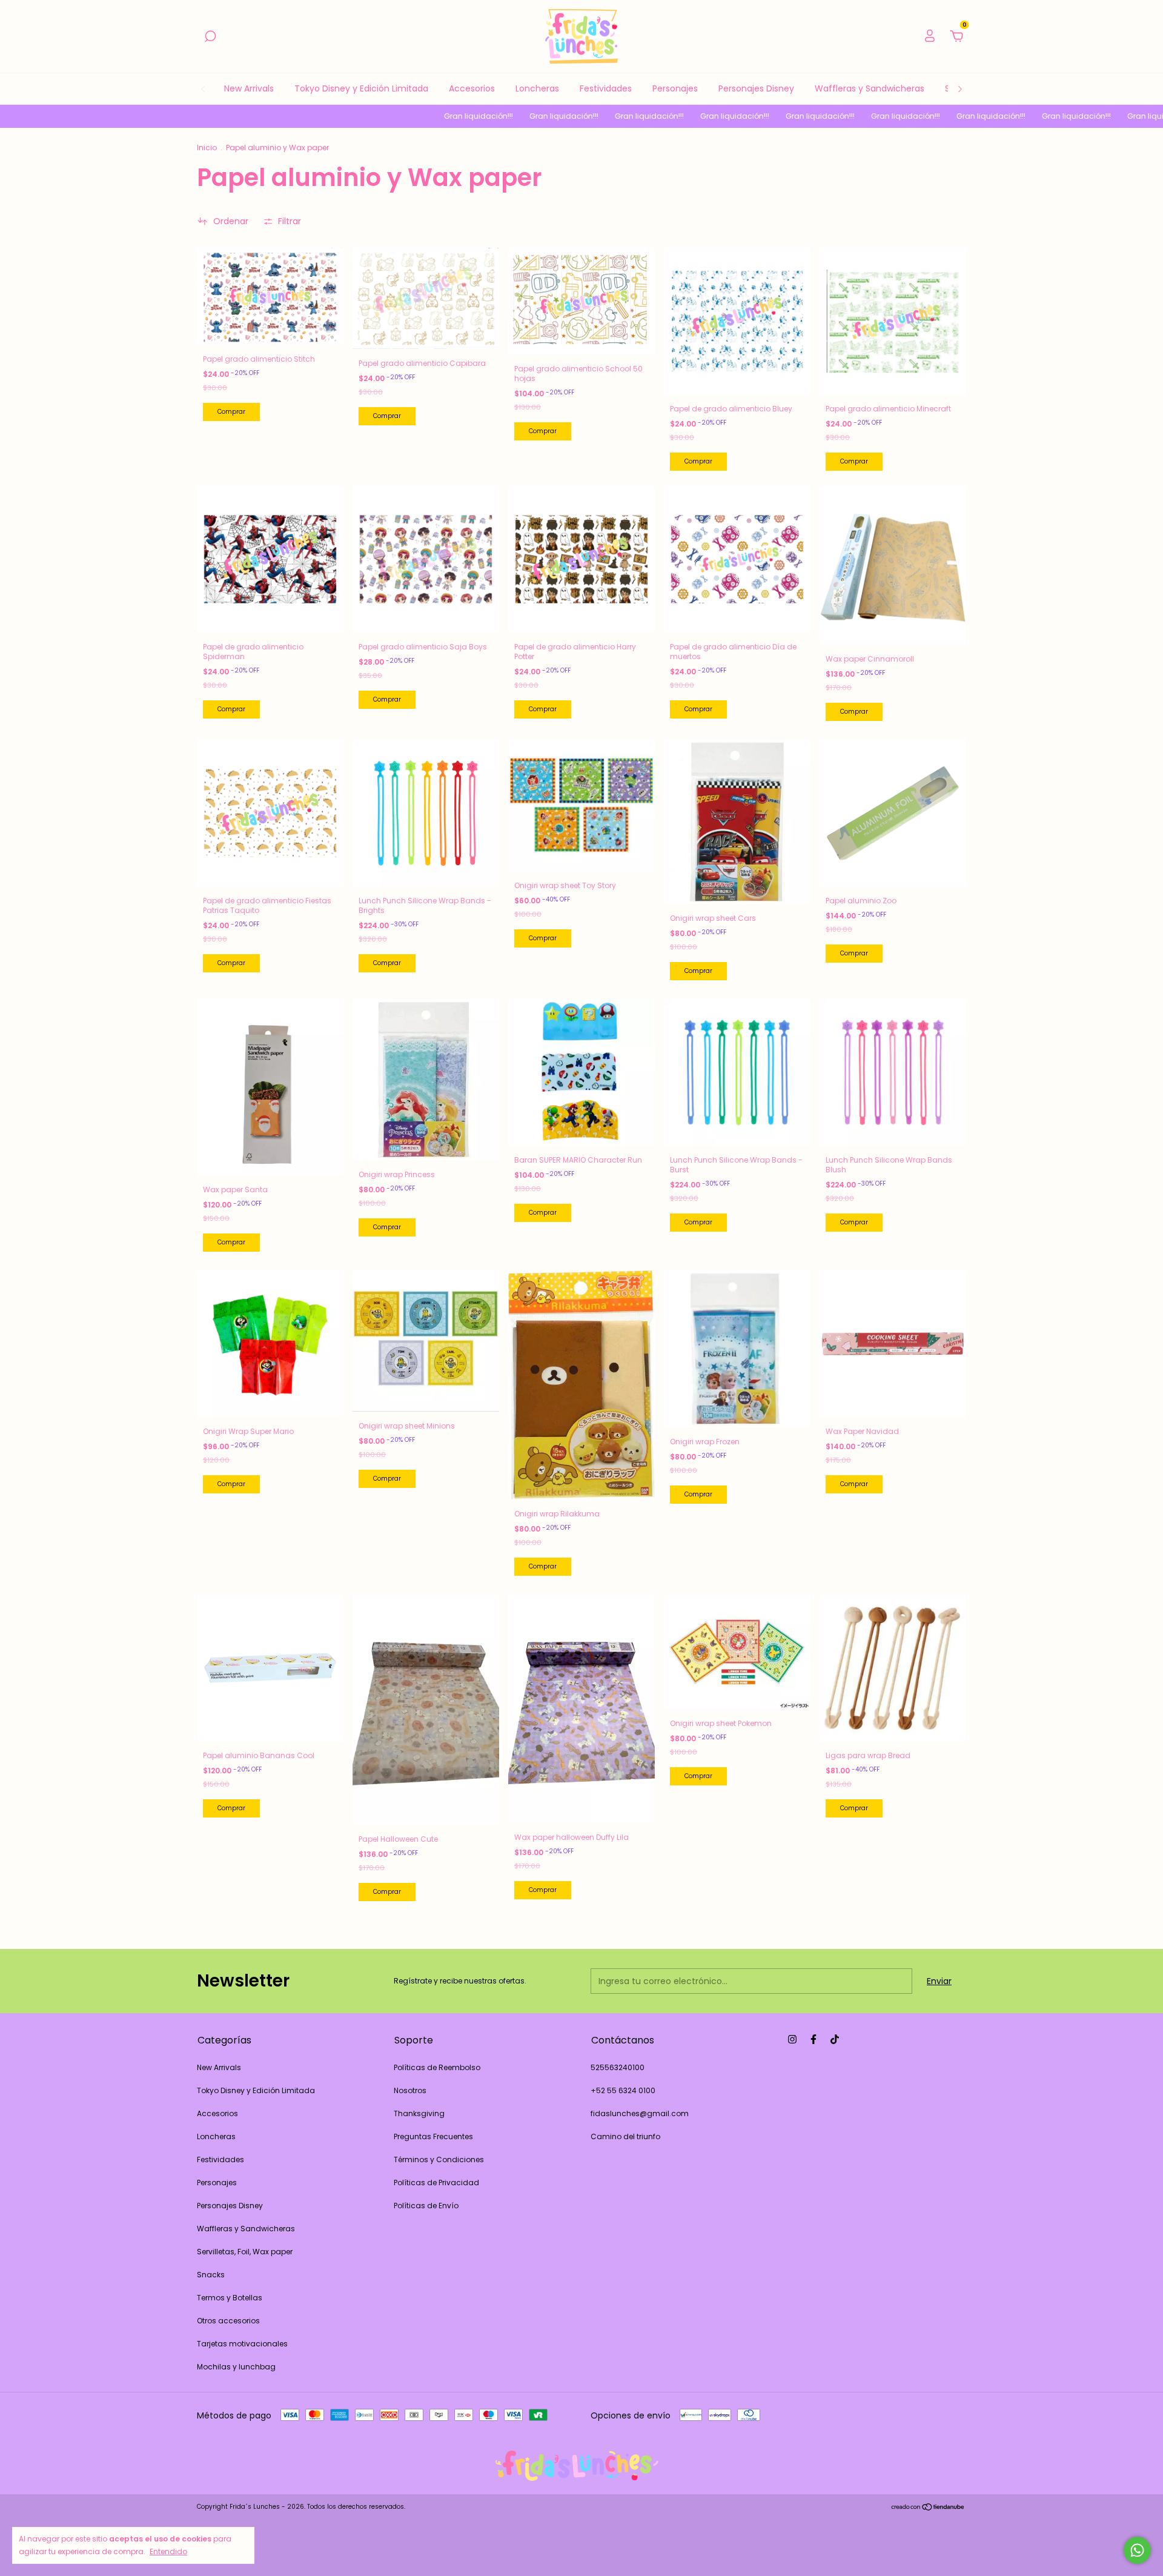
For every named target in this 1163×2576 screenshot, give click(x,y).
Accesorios (472, 88)
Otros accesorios (228, 2321)
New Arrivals (249, 88)
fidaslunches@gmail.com (640, 2113)
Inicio (207, 148)
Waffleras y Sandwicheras (870, 88)
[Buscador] (210, 37)
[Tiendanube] (928, 2508)
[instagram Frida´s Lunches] (792, 2039)
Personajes (675, 88)
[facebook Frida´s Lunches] (813, 2039)
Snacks (211, 2275)
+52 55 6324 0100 (623, 2090)
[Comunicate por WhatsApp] (1137, 2550)
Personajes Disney (756, 88)
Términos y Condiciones (439, 2159)
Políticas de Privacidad (436, 2183)
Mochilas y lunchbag (236, 2367)
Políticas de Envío (426, 2206)
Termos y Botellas (230, 2298)
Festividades (606, 88)
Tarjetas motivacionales (242, 2344)
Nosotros (410, 2090)
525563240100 (618, 2067)
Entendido (168, 2551)
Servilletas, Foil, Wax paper (245, 2252)
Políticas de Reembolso (437, 2067)
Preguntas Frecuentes (433, 2136)
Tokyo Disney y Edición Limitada (361, 88)
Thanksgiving (419, 2113)
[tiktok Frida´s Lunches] (835, 2039)
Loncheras (537, 88)
